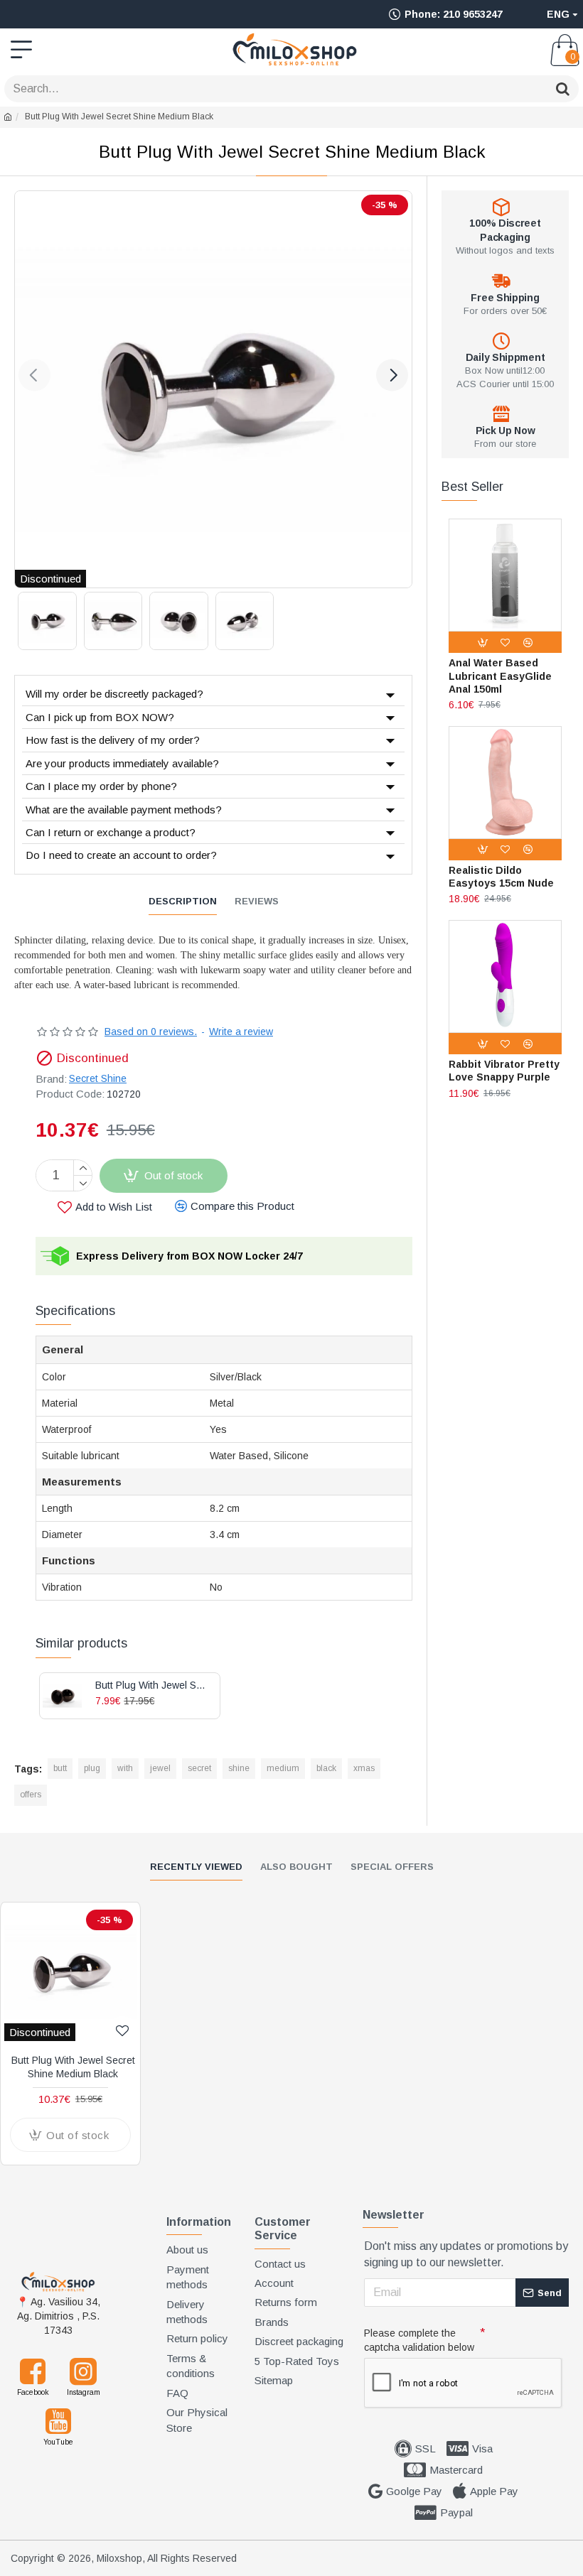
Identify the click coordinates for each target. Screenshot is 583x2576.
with (125, 1768)
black (326, 1768)
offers (31, 1795)
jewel (160, 1768)
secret (199, 1768)
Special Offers (392, 1867)
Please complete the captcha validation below (419, 2340)
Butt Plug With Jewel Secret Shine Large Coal (152, 1685)
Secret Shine (98, 1078)
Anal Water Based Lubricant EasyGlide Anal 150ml (500, 676)
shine (239, 1768)
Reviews (257, 901)
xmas (364, 1768)
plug (92, 1768)
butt (60, 1768)
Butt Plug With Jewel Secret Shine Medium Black (73, 2067)
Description (183, 901)
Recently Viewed (196, 1867)
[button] (34, 375)
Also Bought (296, 1867)
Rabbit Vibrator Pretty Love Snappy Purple (504, 1071)
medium (283, 1768)
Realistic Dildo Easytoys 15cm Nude (501, 877)
